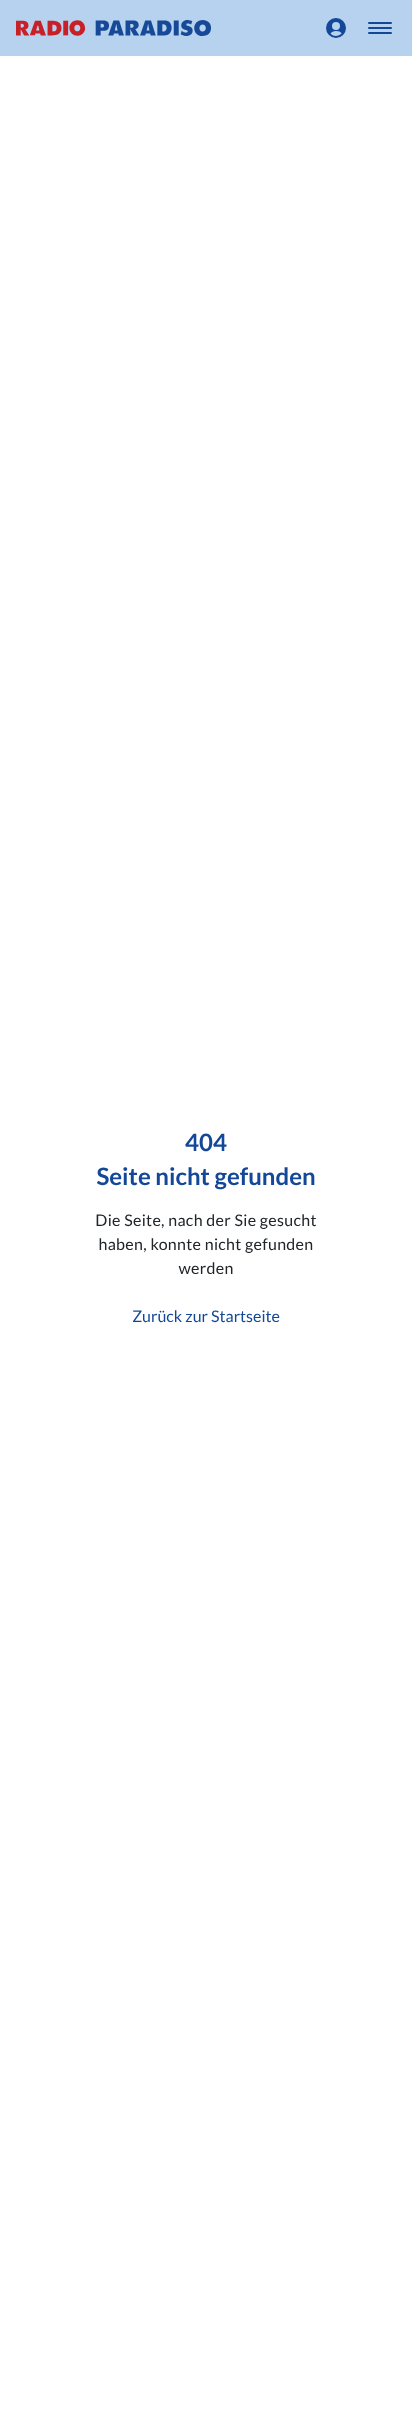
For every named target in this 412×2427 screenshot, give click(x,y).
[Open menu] (380, 28)
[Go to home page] (113, 28)
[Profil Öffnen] (336, 28)
